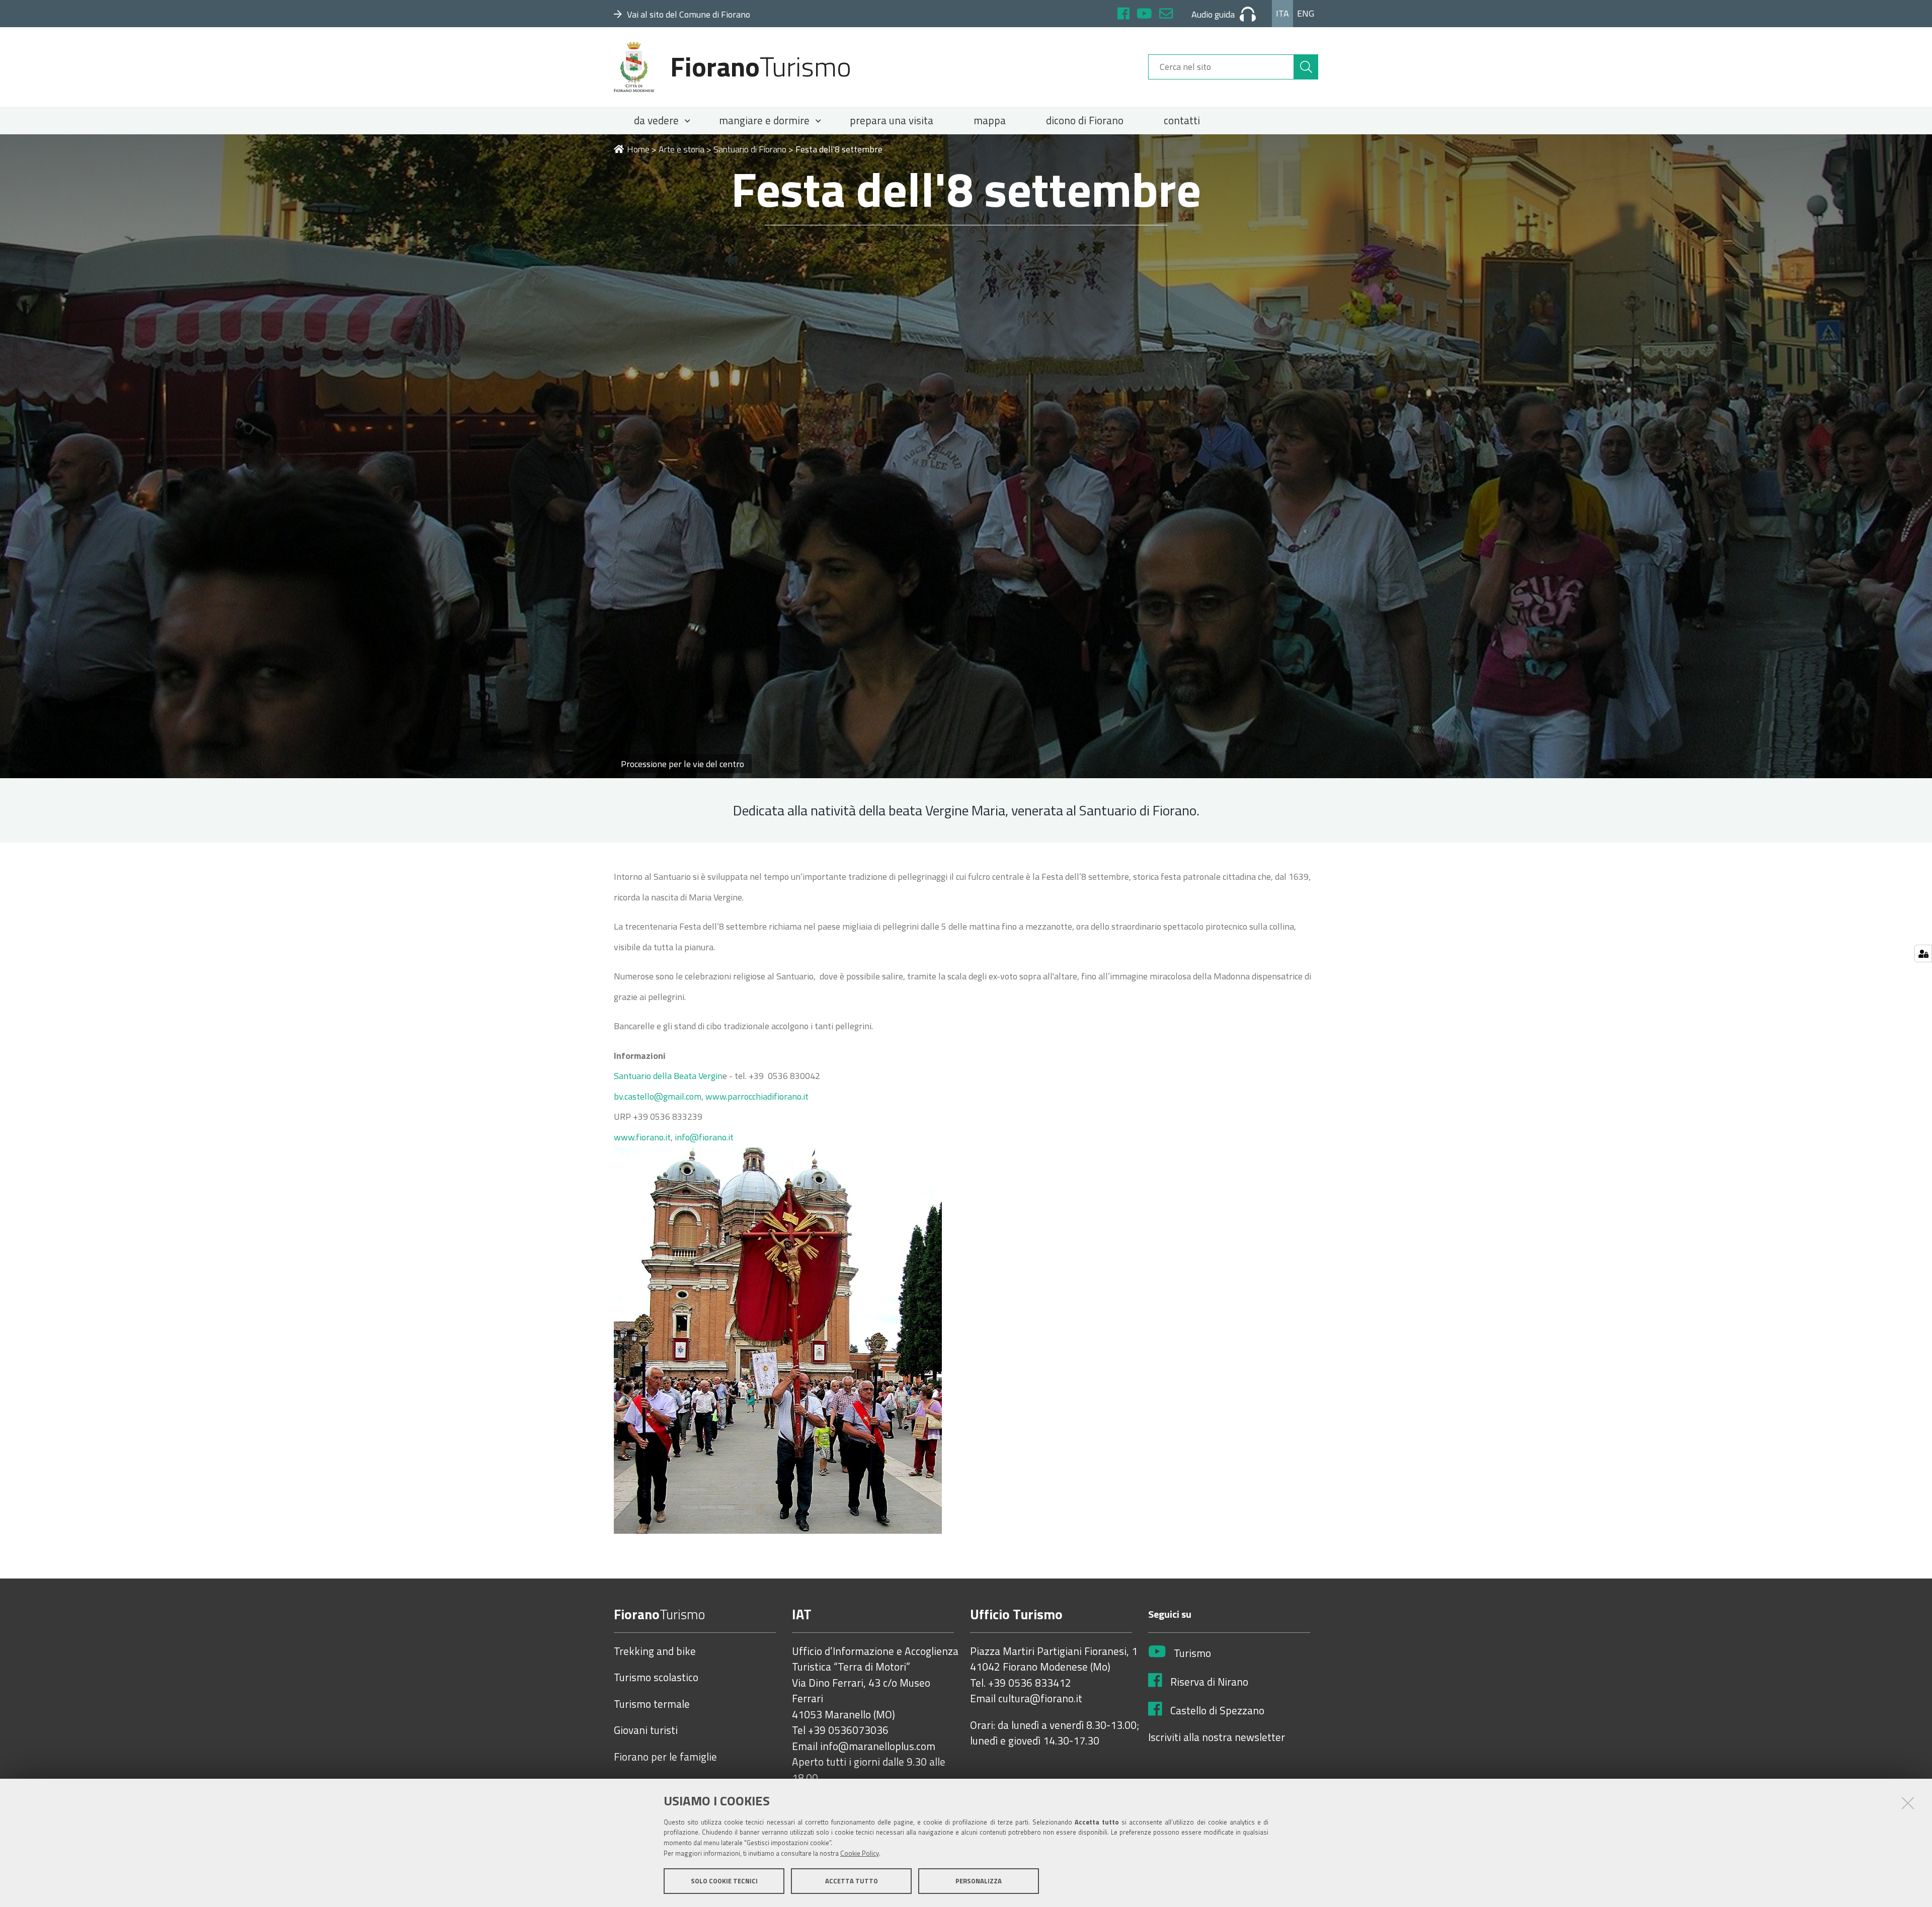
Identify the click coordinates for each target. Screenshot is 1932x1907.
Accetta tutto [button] (852, 1881)
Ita (1282, 13)
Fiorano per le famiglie (665, 1757)
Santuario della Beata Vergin (668, 1076)
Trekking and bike (655, 1651)
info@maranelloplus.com (878, 1747)
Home (638, 149)
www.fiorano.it (642, 1137)
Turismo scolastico (656, 1678)
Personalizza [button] (979, 1881)
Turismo (1192, 1653)
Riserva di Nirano (1209, 1682)
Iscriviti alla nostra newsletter (1217, 1737)
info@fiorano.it (704, 1137)
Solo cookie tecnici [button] (724, 1881)
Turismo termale (652, 1704)
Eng (1306, 13)
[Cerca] (1306, 67)
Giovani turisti (646, 1730)
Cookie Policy (860, 1853)
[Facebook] (1123, 15)
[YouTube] (1144, 15)
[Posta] (1166, 15)
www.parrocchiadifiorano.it (757, 1096)
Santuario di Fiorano (750, 149)
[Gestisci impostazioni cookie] (1923, 953)
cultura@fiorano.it (1040, 1699)
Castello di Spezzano (1217, 1711)
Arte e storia (681, 149)
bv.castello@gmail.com (658, 1096)
